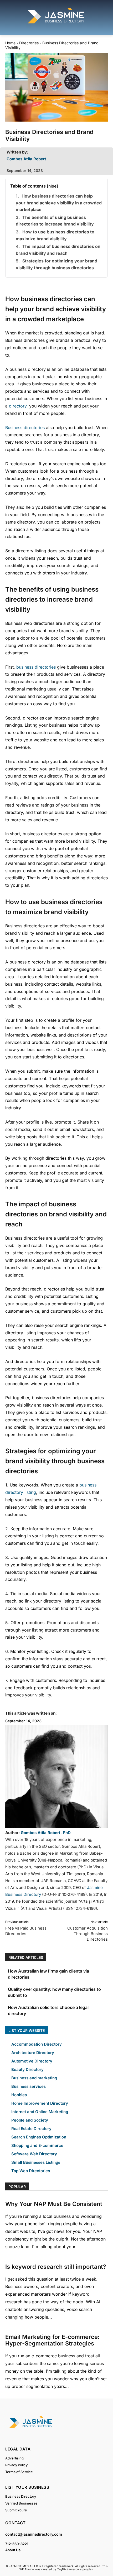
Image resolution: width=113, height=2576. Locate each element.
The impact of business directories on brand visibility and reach (58, 250)
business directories (36, 667)
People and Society (30, 2120)
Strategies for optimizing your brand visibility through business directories (56, 264)
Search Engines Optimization (39, 2137)
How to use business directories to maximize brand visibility (55, 235)
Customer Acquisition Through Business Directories (88, 1934)
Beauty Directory (27, 2069)
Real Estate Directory (31, 2129)
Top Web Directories (31, 2171)
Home (11, 43)
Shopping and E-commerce (37, 2145)
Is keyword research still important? (56, 2267)
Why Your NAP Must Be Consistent (54, 2204)
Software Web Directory (34, 2154)
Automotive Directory (32, 2061)
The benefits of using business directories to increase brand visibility (55, 221)
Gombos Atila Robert (26, 159)
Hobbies (19, 2095)
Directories (29, 43)
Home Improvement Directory (40, 2103)
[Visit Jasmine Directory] (56, 24)
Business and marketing (34, 2078)
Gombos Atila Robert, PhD (46, 1833)
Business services (29, 2086)
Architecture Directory (33, 2053)
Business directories (25, 428)
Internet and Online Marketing (40, 2112)
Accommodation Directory (37, 2044)
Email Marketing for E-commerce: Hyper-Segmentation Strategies (52, 2340)
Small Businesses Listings (36, 2162)
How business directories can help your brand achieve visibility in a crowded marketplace (59, 203)
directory (18, 406)
